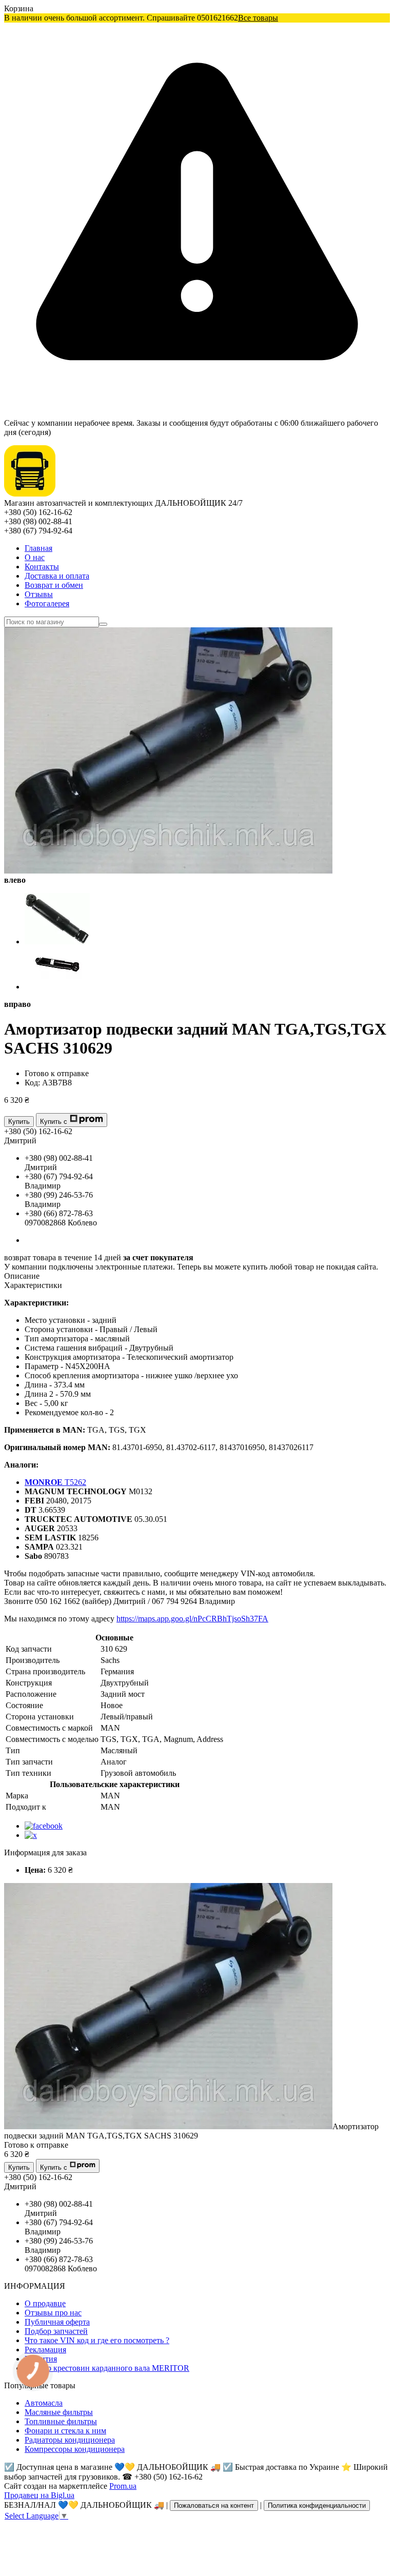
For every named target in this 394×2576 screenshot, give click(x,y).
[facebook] (44, 1826)
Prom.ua (123, 2486)
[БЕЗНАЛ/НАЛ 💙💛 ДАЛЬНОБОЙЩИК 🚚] (30, 494)
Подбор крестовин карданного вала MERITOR (107, 2368)
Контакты (42, 567)
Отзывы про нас (53, 2313)
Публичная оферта (57, 2322)
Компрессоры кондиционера (75, 2449)
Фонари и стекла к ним (65, 2431)
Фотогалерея (47, 603)
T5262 (55, 1482)
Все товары (258, 18)
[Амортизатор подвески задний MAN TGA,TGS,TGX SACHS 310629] (168, 2126)
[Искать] (103, 624)
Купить (19, 1122)
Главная (38, 548)
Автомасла (44, 2403)
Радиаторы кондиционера (70, 2440)
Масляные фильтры (59, 2412)
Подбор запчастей (56, 2331)
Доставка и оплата (57, 576)
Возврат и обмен (54, 585)
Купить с (54, 1122)
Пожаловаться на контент (214, 2505)
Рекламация (45, 2350)
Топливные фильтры (61, 2421)
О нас (35, 557)
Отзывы (39, 594)
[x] (31, 1835)
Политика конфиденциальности (317, 2505)
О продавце (45, 2303)
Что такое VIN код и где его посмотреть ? (97, 2340)
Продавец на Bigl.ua (39, 2495)
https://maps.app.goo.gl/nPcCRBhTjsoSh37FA (192, 1619)
